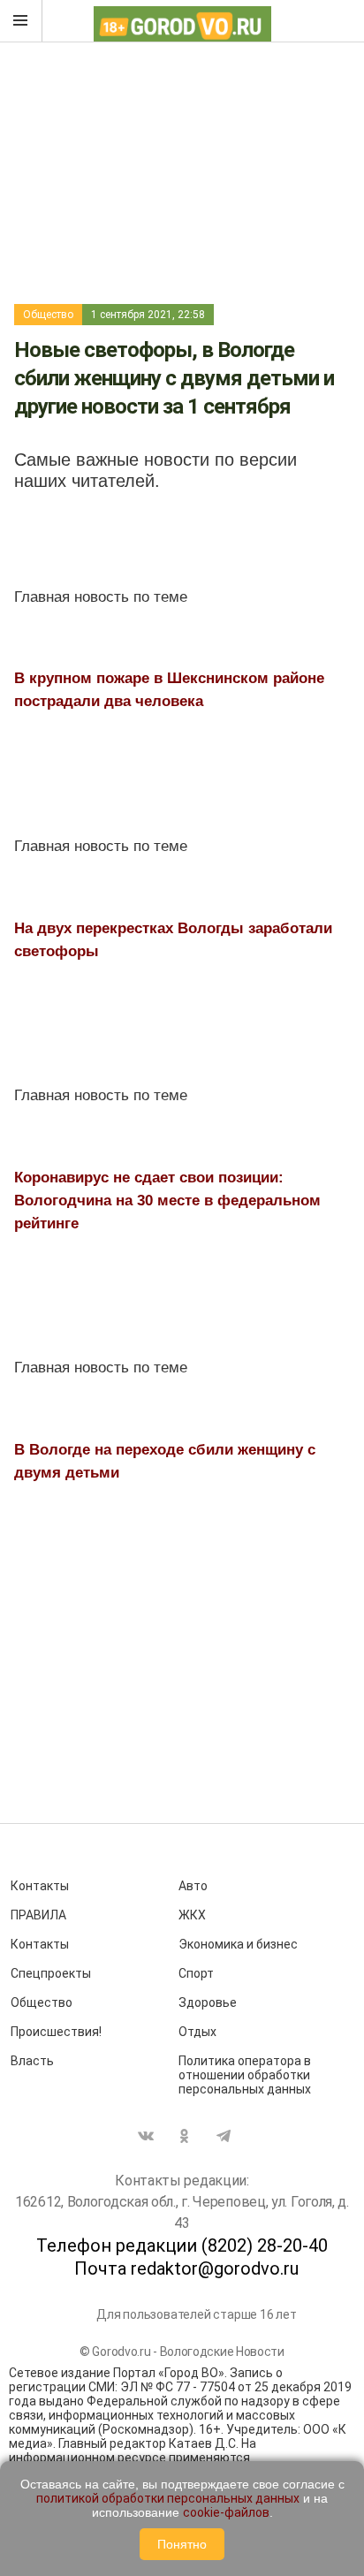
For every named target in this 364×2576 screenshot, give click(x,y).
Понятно (182, 2544)
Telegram (224, 2136)
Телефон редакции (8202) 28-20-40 (182, 2245)
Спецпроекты (51, 1973)
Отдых (197, 2032)
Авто (193, 1886)
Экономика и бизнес (238, 1944)
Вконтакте (146, 2136)
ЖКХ (192, 1915)
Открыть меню (21, 21)
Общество (48, 315)
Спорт (196, 1973)
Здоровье (208, 2002)
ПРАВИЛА (38, 1915)
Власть (32, 2061)
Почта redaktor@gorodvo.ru (186, 2268)
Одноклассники (185, 2136)
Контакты (40, 1886)
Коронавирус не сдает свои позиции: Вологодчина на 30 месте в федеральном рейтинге (167, 1201)
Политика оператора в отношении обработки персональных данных (245, 2075)
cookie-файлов (226, 2512)
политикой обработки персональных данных (168, 2498)
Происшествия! (56, 2032)
